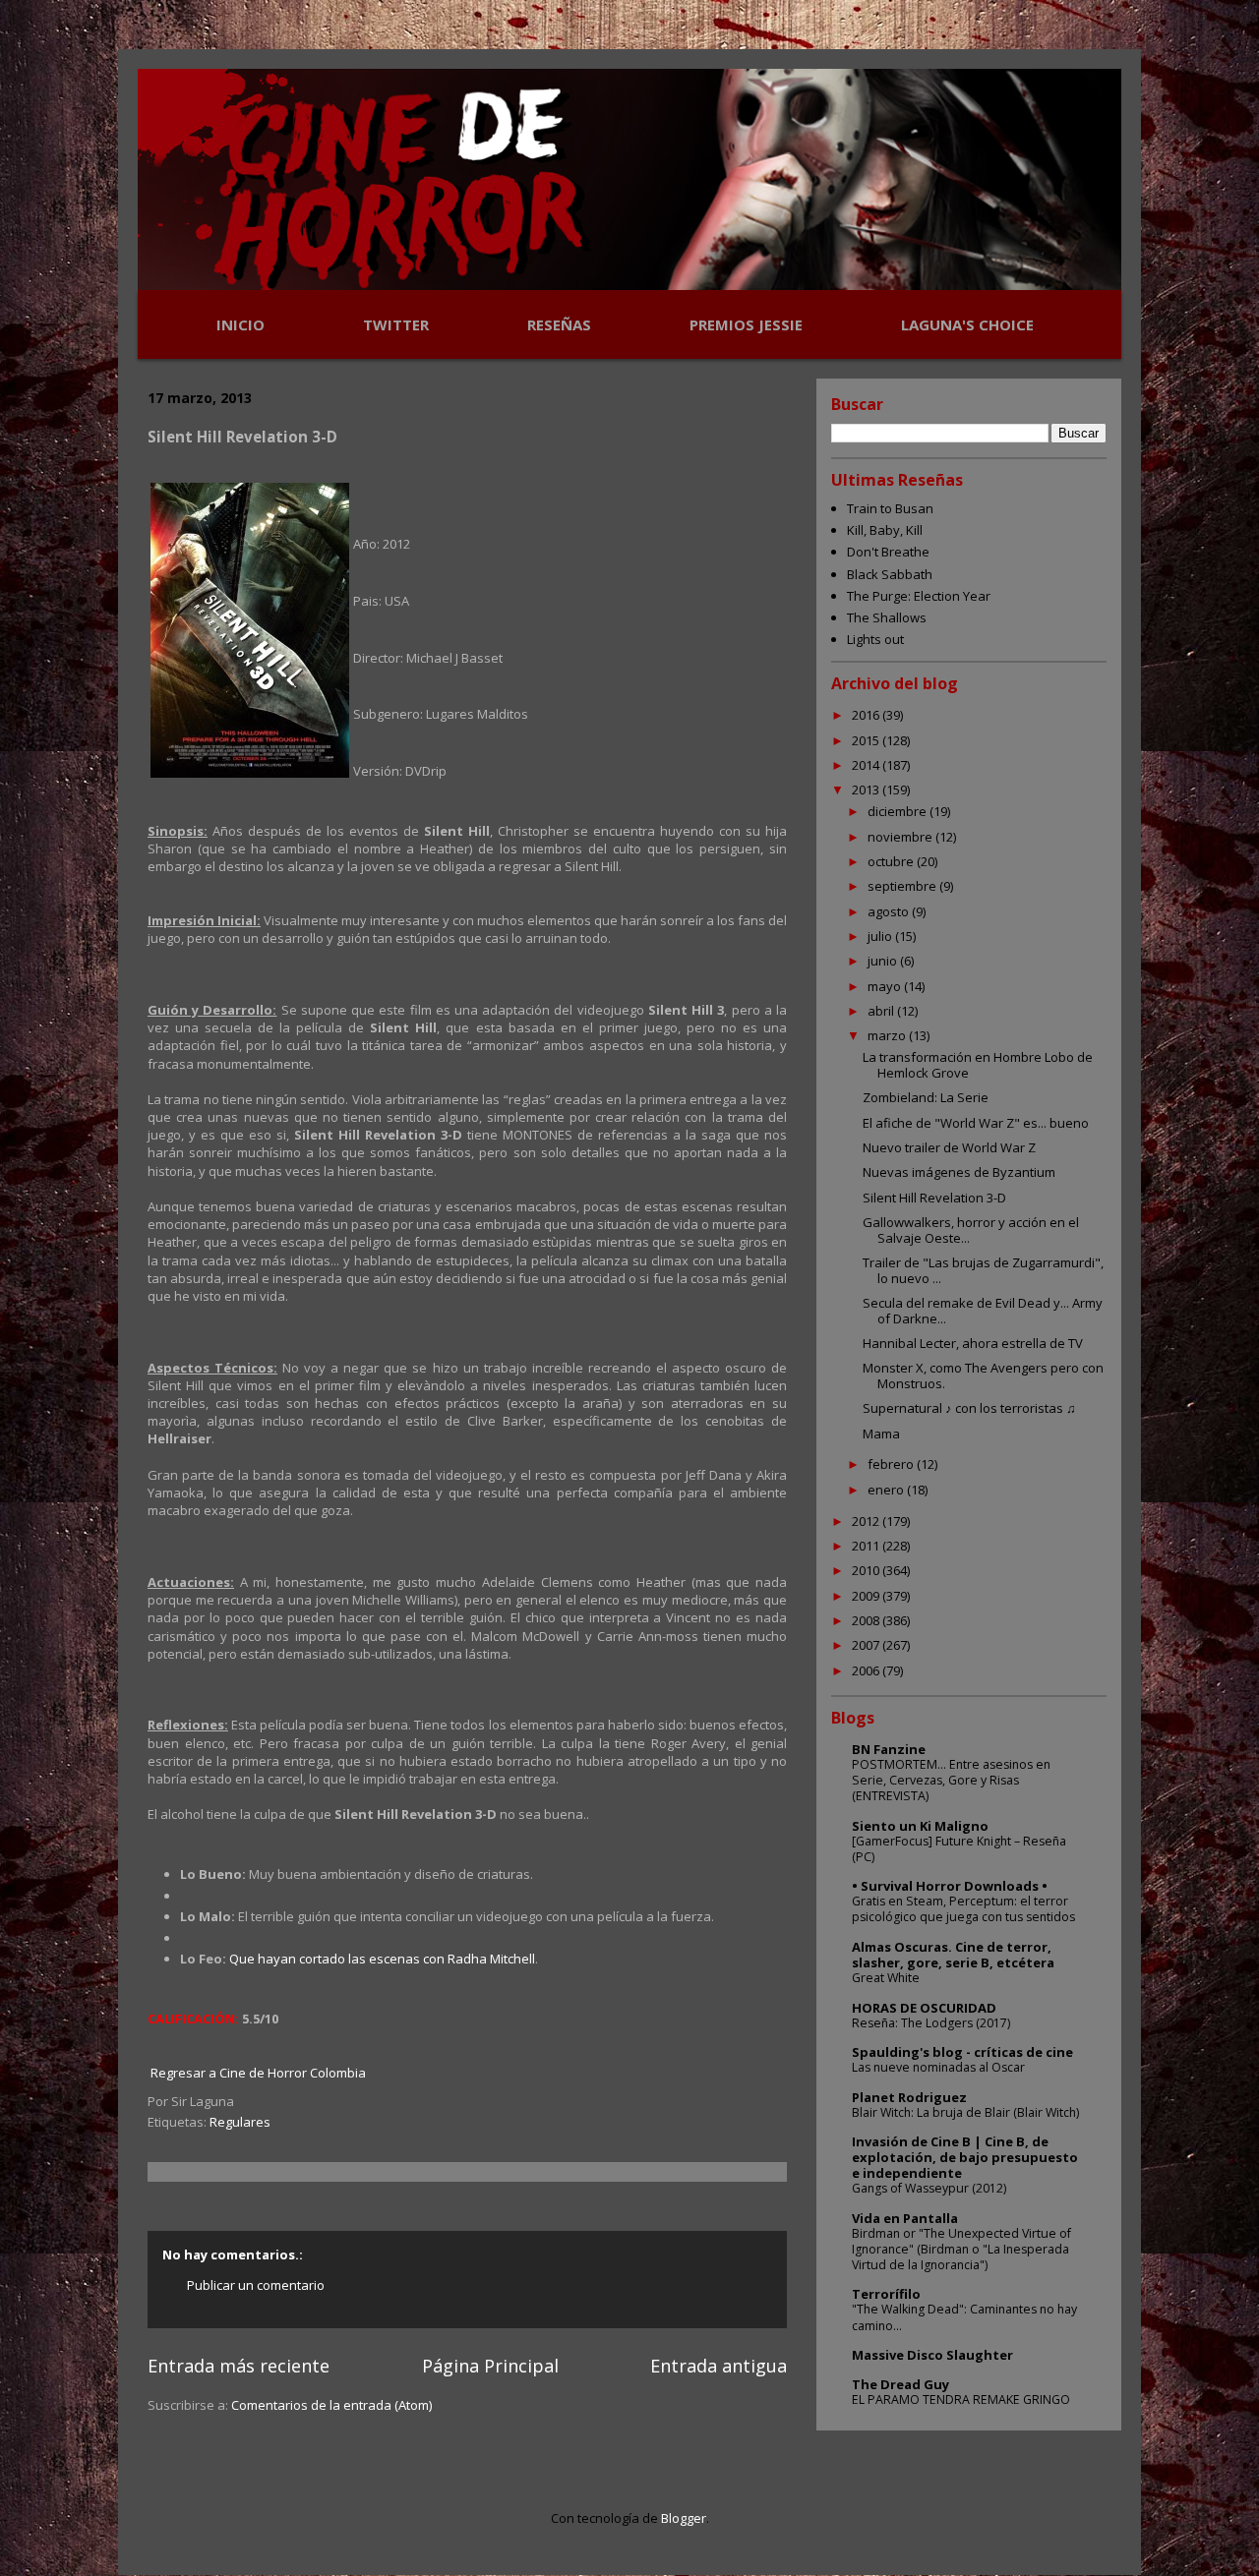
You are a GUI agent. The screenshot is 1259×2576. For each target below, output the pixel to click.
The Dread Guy (900, 2384)
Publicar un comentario (256, 2285)
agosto (890, 911)
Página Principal (490, 2366)
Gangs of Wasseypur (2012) (929, 2188)
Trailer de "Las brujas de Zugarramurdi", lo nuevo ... (983, 1270)
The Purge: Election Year (919, 596)
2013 (867, 790)
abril (882, 1011)
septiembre (903, 886)
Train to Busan (890, 508)
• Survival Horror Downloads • (950, 1886)
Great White (886, 1978)
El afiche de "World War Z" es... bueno (976, 1123)
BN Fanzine (889, 1749)
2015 (867, 740)
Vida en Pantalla (905, 2218)
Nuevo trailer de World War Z (949, 1147)
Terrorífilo (886, 2294)
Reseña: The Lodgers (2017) (931, 2023)
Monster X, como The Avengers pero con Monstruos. (983, 1376)
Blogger (684, 2518)
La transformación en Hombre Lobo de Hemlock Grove (978, 1065)
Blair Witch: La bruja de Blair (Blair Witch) (965, 2112)
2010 (867, 1570)
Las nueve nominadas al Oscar (938, 2067)
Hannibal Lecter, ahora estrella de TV (973, 1343)
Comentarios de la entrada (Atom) (331, 2405)
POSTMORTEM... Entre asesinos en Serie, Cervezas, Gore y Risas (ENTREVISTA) (951, 1780)
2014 (867, 765)
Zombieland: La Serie (926, 1097)
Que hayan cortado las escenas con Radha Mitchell (382, 1959)
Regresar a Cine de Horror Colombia (258, 2073)
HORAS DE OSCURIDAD (924, 2008)
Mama (881, 1434)
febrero (892, 1464)
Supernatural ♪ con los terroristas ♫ (969, 1408)
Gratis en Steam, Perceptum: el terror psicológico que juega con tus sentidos (963, 1909)
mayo (886, 986)
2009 (867, 1596)
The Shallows (887, 617)
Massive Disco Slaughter (932, 2355)
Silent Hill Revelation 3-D (934, 1198)
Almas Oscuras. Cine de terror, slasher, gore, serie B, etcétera (953, 1955)
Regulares (240, 2122)
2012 (867, 1521)
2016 (867, 715)
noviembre (901, 837)
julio (881, 936)
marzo (888, 1035)
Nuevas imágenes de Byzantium (959, 1172)
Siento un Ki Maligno (920, 1826)
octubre (892, 861)
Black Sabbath (890, 574)
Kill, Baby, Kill (885, 530)
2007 (867, 1645)
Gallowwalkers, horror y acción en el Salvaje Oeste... (971, 1230)
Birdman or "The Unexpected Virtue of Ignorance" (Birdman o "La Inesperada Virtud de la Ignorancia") (961, 2249)
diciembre (899, 811)
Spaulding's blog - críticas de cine (962, 2052)
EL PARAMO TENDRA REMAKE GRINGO (961, 2400)
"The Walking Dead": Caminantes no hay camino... (964, 2317)
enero (887, 1490)
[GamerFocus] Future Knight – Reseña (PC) (959, 1849)
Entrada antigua (719, 2366)
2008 (867, 1620)
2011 (867, 1546)
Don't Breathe (888, 552)
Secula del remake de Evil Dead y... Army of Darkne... (983, 1311)
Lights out (875, 639)
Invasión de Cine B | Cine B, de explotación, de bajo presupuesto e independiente (965, 2157)
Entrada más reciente (239, 2366)
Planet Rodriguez (909, 2097)
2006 (867, 1670)
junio (884, 961)
